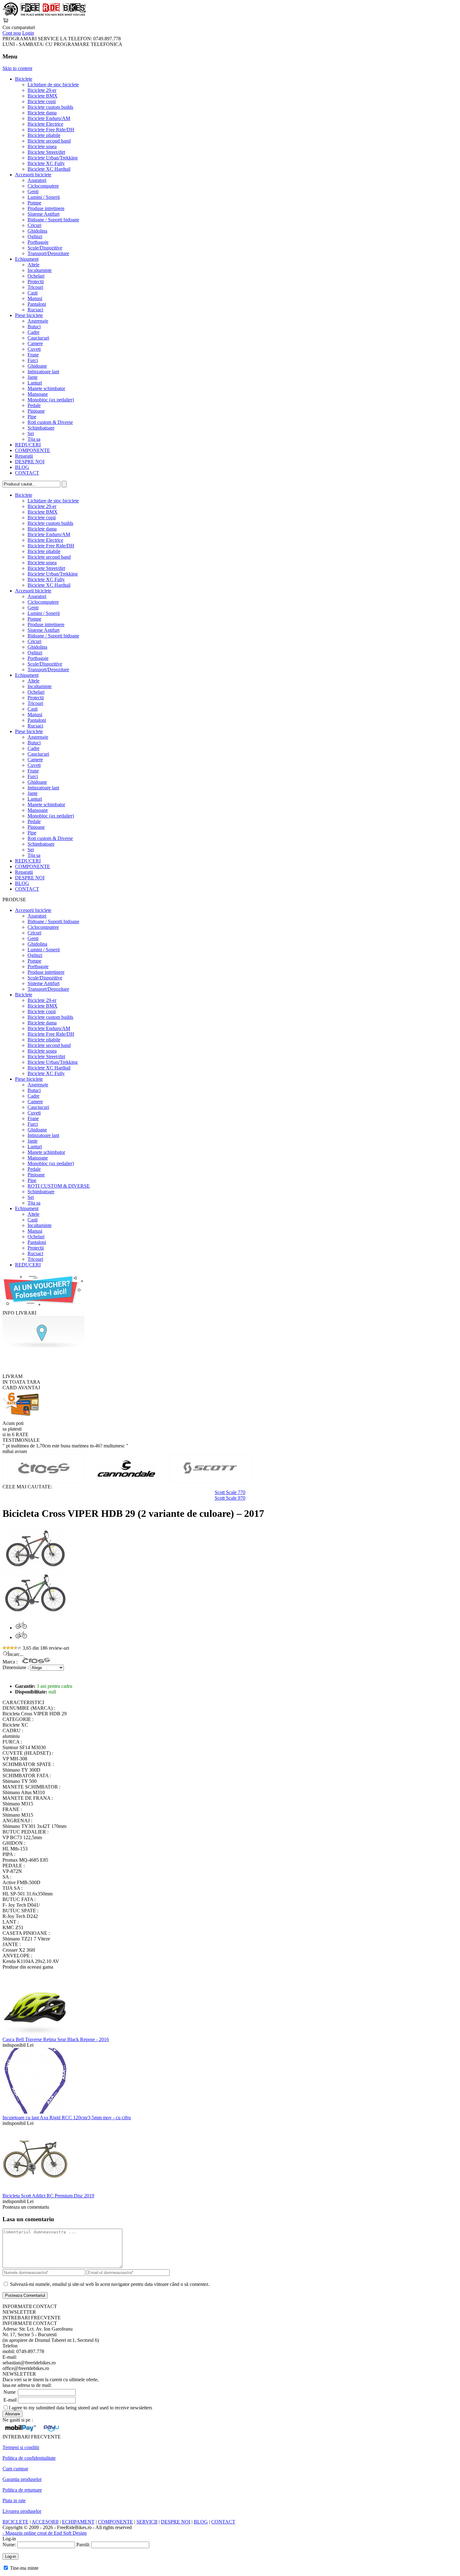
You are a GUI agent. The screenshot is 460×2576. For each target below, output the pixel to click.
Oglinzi (35, 236)
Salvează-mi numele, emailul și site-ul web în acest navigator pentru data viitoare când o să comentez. (110, 2284)
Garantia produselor (22, 2479)
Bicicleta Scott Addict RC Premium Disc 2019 (48, 2196)
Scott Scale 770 (230, 1492)
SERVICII (147, 2522)
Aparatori (37, 180)
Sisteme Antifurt (43, 214)
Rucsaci (35, 310)
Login (28, 33)
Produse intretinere (46, 208)
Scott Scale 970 (230, 1498)
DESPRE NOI (30, 462)
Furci (33, 360)
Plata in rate (14, 2501)
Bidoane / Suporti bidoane (53, 220)
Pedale (34, 405)
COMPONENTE (33, 450)
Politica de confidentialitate (29, 2458)
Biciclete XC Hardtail (49, 169)
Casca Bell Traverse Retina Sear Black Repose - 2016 (56, 2039)
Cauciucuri (38, 338)
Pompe (34, 203)
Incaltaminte (40, 270)
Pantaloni (37, 304)
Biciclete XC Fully (46, 163)
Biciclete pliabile (44, 135)
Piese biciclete (29, 315)
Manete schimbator (46, 388)
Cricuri (34, 225)
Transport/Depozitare (48, 253)
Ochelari (36, 276)
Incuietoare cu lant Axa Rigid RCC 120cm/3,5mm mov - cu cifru (67, 2118)
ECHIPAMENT (78, 2522)
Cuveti (34, 349)
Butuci (34, 327)
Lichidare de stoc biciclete (53, 85)
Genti (33, 191)
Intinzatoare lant (43, 372)
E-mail (10, 2400)
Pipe (32, 417)
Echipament (27, 259)
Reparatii (24, 456)
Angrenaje (38, 321)
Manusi (35, 298)
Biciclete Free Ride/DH (51, 130)
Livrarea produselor (22, 2511)
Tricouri (35, 287)
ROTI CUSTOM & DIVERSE (59, 1186)
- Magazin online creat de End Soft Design (45, 2533)
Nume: (9, 2545)
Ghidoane (37, 366)
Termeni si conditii (21, 2447)
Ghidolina (37, 231)
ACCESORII (45, 2522)
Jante (33, 377)
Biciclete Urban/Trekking (53, 158)
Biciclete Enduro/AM (49, 118)
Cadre (33, 332)
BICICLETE (15, 2522)
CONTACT (27, 473)
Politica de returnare (22, 2490)
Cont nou (12, 33)
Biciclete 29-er (42, 90)
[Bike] (44, 15)
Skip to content (17, 68)
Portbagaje (38, 242)
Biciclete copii (42, 101)
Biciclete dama (42, 113)
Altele (33, 265)
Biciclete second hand (49, 141)
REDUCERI (28, 445)
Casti (33, 293)
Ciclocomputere (43, 186)
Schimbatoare (41, 428)
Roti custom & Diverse (50, 422)
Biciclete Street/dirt (46, 152)
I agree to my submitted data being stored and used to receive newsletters (80, 2408)
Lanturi (35, 383)
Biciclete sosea (42, 146)
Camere (35, 343)
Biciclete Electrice (45, 124)
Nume (10, 2392)
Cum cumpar (15, 2469)
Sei (31, 433)
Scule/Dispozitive (45, 248)
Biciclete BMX (43, 96)
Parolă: (83, 2545)
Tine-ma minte (24, 2568)
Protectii (36, 282)
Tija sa (34, 439)
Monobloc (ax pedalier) (51, 400)
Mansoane (38, 394)
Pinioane (36, 411)
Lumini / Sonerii (44, 197)
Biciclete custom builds (50, 107)
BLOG (22, 467)
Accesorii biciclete (33, 175)
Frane (33, 355)
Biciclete (24, 79)
